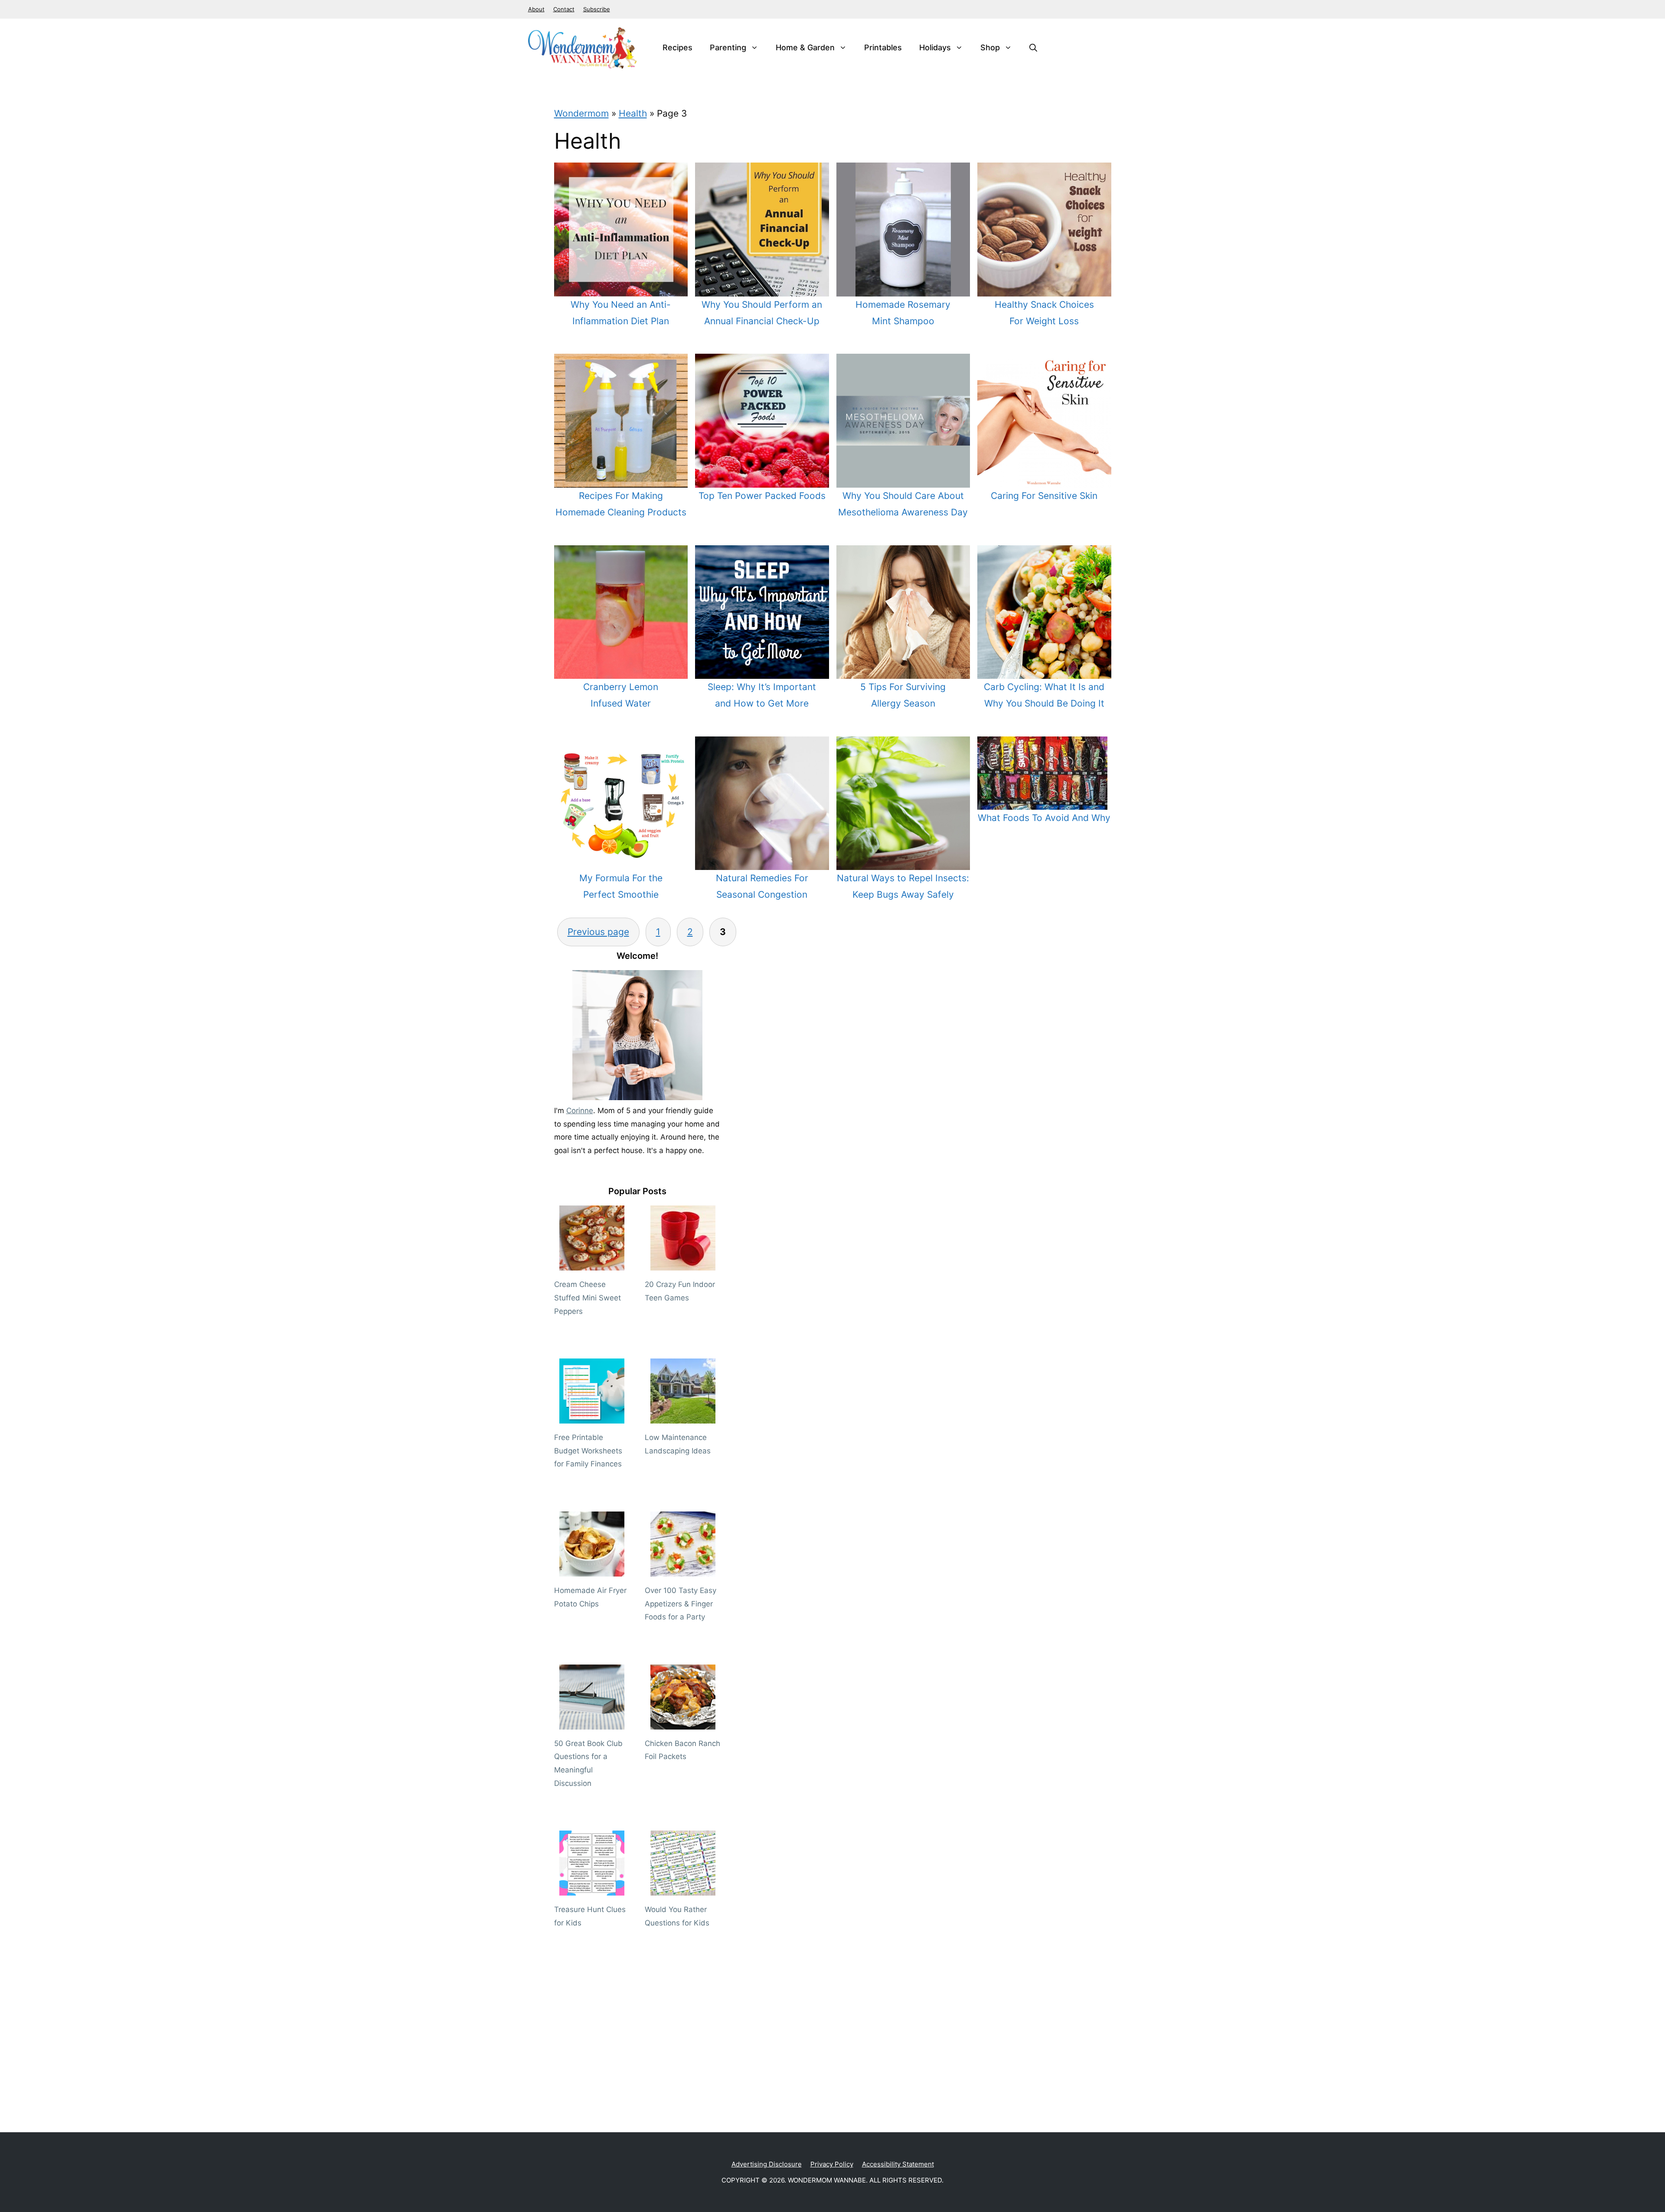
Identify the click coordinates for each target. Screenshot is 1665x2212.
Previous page (598, 932)
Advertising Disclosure (767, 2164)
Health (633, 113)
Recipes (677, 47)
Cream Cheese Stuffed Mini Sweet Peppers (588, 1298)
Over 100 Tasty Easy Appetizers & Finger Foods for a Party (681, 1604)
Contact (564, 9)
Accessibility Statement (898, 2164)
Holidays (935, 47)
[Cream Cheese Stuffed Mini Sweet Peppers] (592, 1264)
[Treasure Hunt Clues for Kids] (592, 1889)
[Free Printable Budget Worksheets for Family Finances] (592, 1417)
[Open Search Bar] (1033, 48)
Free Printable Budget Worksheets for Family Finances (588, 1451)
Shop (990, 47)
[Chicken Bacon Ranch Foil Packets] (683, 1723)
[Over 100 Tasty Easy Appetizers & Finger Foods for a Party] (683, 1570)
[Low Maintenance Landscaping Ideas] (683, 1417)
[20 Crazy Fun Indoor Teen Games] (683, 1264)
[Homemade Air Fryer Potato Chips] (592, 1570)
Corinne (580, 1111)
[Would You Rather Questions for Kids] (683, 1889)
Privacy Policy (832, 2164)
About (536, 9)
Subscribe (597, 9)
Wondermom (581, 113)
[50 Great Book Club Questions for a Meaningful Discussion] (592, 1723)
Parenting (728, 47)
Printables (883, 47)
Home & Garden (805, 47)
